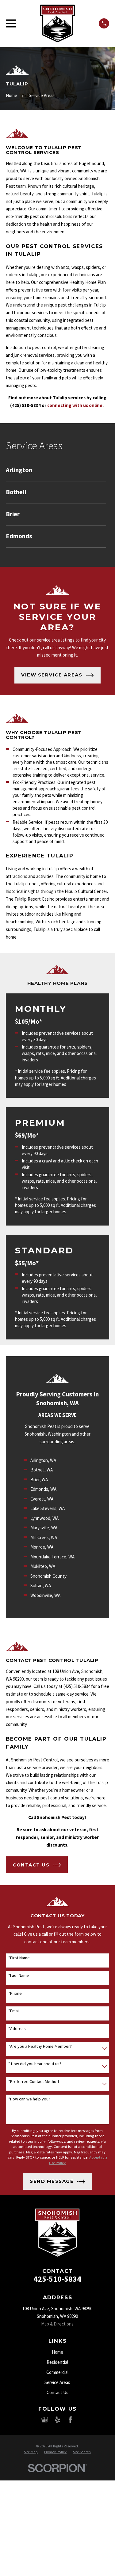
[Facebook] (70, 2420)
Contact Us (57, 2392)
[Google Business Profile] (45, 2420)
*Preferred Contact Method (34, 2082)
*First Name (19, 1958)
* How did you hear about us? (35, 2064)
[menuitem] (56, 470)
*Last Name (19, 1976)
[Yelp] (57, 2420)
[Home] (57, 23)
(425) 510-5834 (25, 405)
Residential (57, 2362)
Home (57, 2352)
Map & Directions (57, 2324)
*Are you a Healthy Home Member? (40, 2046)
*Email (14, 2011)
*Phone (15, 1993)
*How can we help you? (29, 2099)
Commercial (57, 2372)
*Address (17, 2029)
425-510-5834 (57, 2279)
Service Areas (57, 2382)
